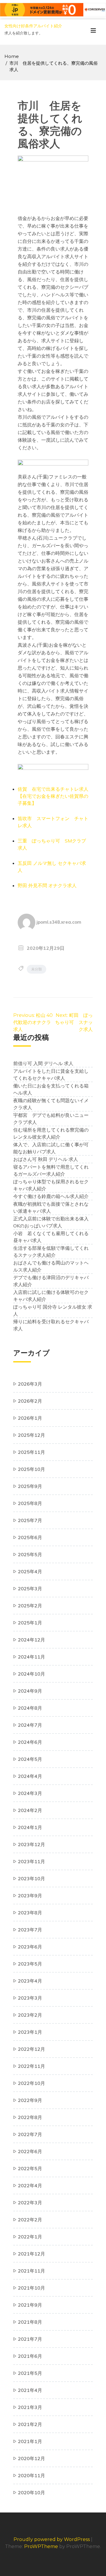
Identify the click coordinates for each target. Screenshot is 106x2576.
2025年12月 (32, 1435)
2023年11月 (32, 1861)
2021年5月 (30, 2373)
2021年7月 (30, 2339)
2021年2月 (30, 2424)
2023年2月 (30, 2015)
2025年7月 (30, 1520)
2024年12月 (32, 1640)
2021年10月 (32, 2288)
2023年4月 (30, 1981)
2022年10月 (32, 2083)
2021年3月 (30, 2407)
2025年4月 (30, 1571)
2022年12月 (32, 2049)
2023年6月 (30, 1947)
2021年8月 (30, 2322)
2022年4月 (30, 2185)
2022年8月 (30, 2117)
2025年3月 (30, 1589)
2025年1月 (30, 1623)
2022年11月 (32, 2066)
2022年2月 (30, 2220)
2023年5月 (30, 1964)
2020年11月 (32, 2475)
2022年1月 (30, 2237)
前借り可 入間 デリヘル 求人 (43, 1063)
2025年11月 (32, 1452)
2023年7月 (30, 1930)
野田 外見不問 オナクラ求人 (47, 885)
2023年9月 (30, 1896)
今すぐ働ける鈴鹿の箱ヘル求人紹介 (51, 1196)
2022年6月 (30, 2151)
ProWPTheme (41, 2546)
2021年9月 (30, 2305)
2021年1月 (30, 2441)
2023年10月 (32, 1878)
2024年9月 (30, 1691)
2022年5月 (30, 2168)
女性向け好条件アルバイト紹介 (33, 26)
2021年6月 (30, 2356)
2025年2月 (30, 1606)
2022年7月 (30, 2134)
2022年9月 (30, 2100)
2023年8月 (30, 1913)
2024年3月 (30, 1793)
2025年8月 (30, 1503)
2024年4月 (30, 1776)
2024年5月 (30, 1759)
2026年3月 (30, 1384)
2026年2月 (30, 1401)
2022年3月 (30, 2203)
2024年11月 (32, 1657)
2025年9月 (30, 1486)
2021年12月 (32, 2254)
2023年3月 (30, 1998)
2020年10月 (32, 2492)
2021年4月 (30, 2390)
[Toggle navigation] (93, 32)
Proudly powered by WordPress (52, 2539)
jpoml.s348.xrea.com (59, 922)
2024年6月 (30, 1742)
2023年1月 (30, 2032)
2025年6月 (30, 1537)
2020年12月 (32, 2458)
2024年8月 (30, 1708)
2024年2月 (30, 1810)
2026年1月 (30, 1418)
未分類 (37, 969)
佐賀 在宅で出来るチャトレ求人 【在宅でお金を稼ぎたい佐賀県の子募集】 (55, 796)
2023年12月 (32, 1844)
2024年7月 (30, 1725)
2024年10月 (32, 1674)
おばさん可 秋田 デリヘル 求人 (46, 1159)
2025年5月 (30, 1554)
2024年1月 (30, 1827)
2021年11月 (32, 2271)
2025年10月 (32, 1469)
